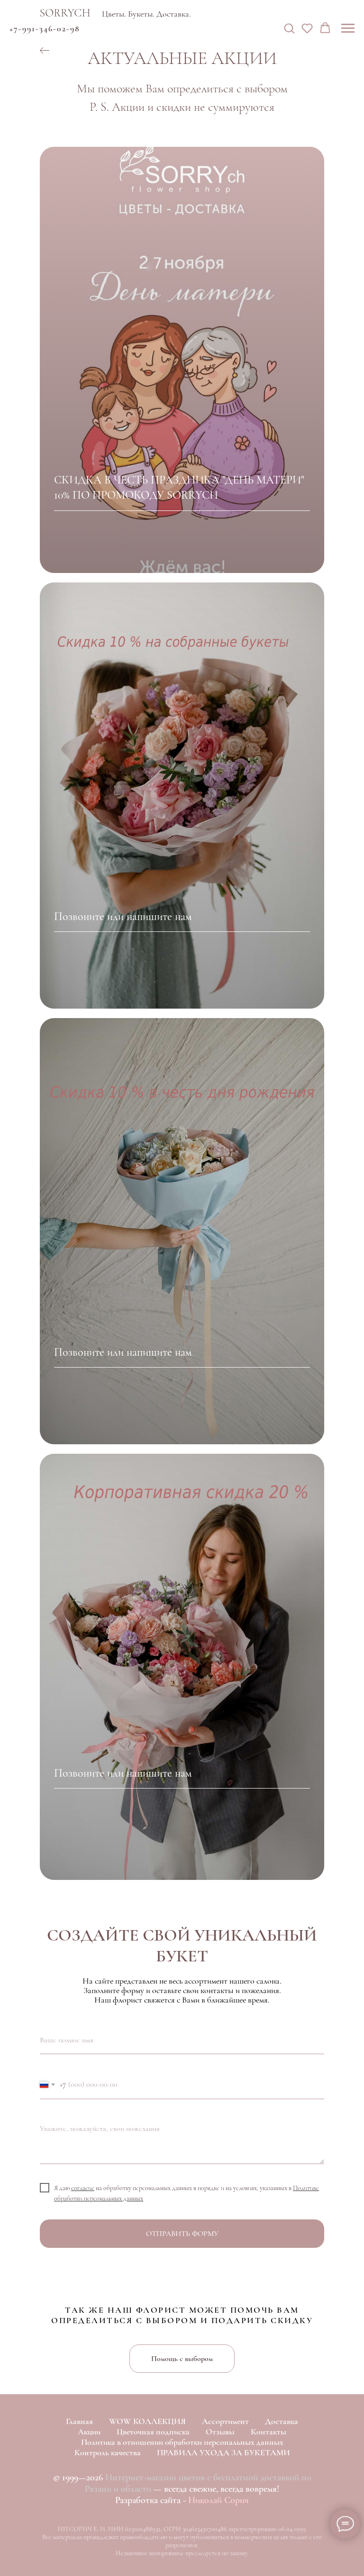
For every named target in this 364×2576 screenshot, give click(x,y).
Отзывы (220, 2432)
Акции (89, 2432)
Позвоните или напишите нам (123, 917)
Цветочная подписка (153, 2432)
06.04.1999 (292, 2529)
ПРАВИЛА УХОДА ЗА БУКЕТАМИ (223, 2452)
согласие (83, 2188)
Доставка (282, 2421)
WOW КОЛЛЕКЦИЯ (147, 2421)
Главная (79, 2421)
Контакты (268, 2432)
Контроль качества (108, 2452)
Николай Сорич (218, 2500)
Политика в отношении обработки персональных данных (182, 2442)
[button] (289, 28)
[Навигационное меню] (348, 28)
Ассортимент (225, 2421)
